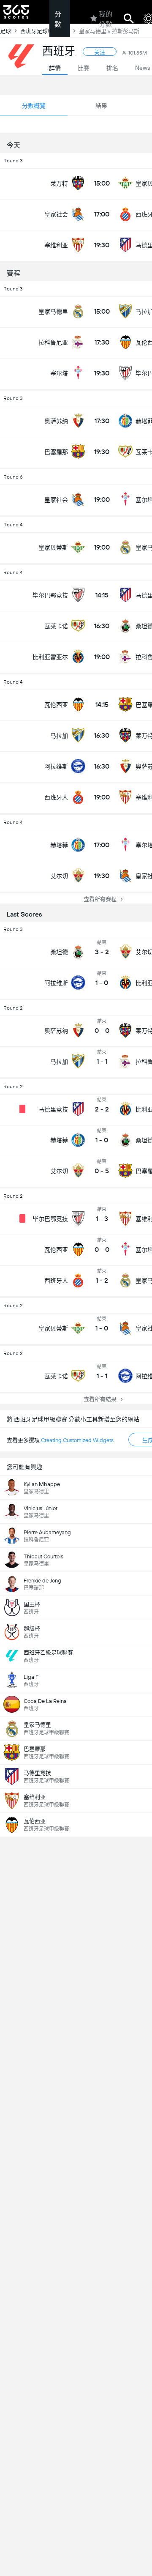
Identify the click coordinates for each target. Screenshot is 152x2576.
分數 (58, 19)
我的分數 (106, 19)
